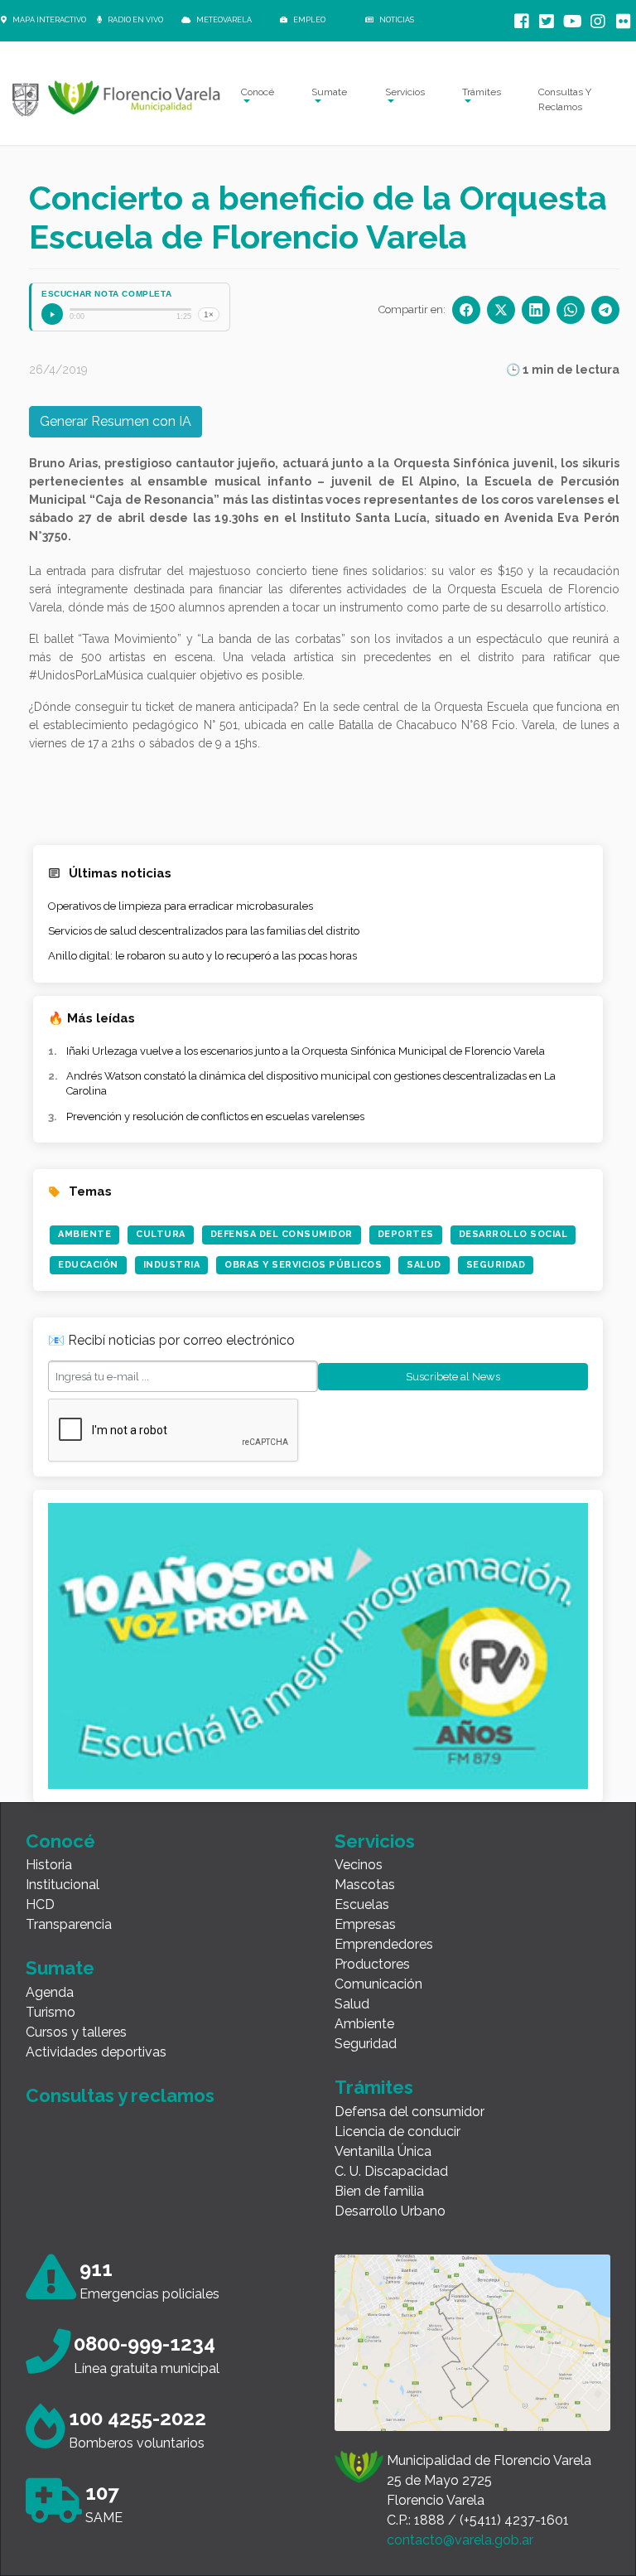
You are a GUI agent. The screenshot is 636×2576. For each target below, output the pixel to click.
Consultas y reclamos (120, 2095)
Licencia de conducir (397, 2131)
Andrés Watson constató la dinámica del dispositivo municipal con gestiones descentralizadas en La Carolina (311, 1083)
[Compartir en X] (501, 310)
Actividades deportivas (96, 2052)
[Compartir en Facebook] (466, 310)
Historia (49, 1865)
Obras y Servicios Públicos (303, 1265)
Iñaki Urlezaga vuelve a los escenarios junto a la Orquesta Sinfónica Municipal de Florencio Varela (306, 1051)
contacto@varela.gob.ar (460, 2540)
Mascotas (365, 1885)
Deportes (406, 1234)
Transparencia (69, 1924)
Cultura (161, 1234)
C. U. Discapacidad (391, 2171)
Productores (372, 1964)
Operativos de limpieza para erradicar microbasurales (181, 906)
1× (209, 314)
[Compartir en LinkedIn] (536, 310)
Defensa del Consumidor (282, 1234)
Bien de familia (379, 2191)
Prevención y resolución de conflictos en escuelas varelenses (215, 1116)
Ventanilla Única (383, 2151)
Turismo (51, 2012)
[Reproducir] (52, 314)
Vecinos (359, 1865)
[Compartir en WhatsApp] (571, 310)
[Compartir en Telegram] (605, 310)
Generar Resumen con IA (116, 421)
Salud (424, 1265)
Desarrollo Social (513, 1234)
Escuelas (362, 1904)
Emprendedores (384, 1944)
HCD (40, 1904)
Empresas (365, 1924)
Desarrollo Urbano (390, 2211)
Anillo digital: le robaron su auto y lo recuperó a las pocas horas (202, 956)
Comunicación (378, 1984)
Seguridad (496, 1265)
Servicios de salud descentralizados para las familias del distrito (204, 931)
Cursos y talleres (76, 2032)
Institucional (63, 1885)
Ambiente (84, 1234)
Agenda (50, 1992)
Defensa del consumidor (410, 2112)
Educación (88, 1265)
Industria (172, 1265)
